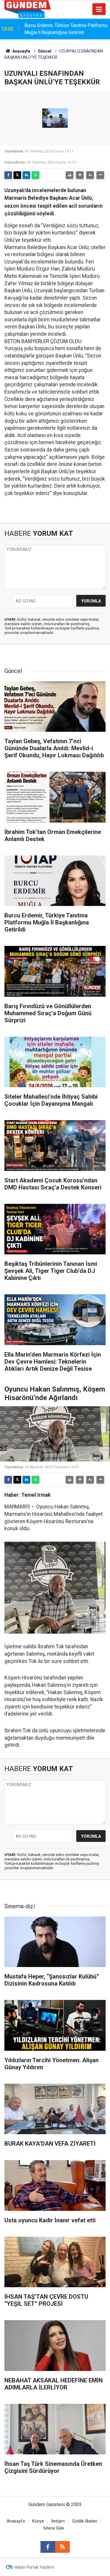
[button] (80, 175)
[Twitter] (17, 175)
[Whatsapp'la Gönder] (35, 175)
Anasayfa (21, 51)
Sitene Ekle (54, 2528)
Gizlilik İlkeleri (85, 2521)
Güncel (45, 51)
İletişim (58, 2521)
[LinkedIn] (26, 175)
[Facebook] (8, 175)
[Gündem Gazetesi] (28, 9)
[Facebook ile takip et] (48, 2547)
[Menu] (99, 9)
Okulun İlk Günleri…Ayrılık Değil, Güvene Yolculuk (64, 29)
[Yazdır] (70, 175)
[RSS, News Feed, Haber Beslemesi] (62, 2547)
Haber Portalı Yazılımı (34, 2567)
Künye (38, 2521)
